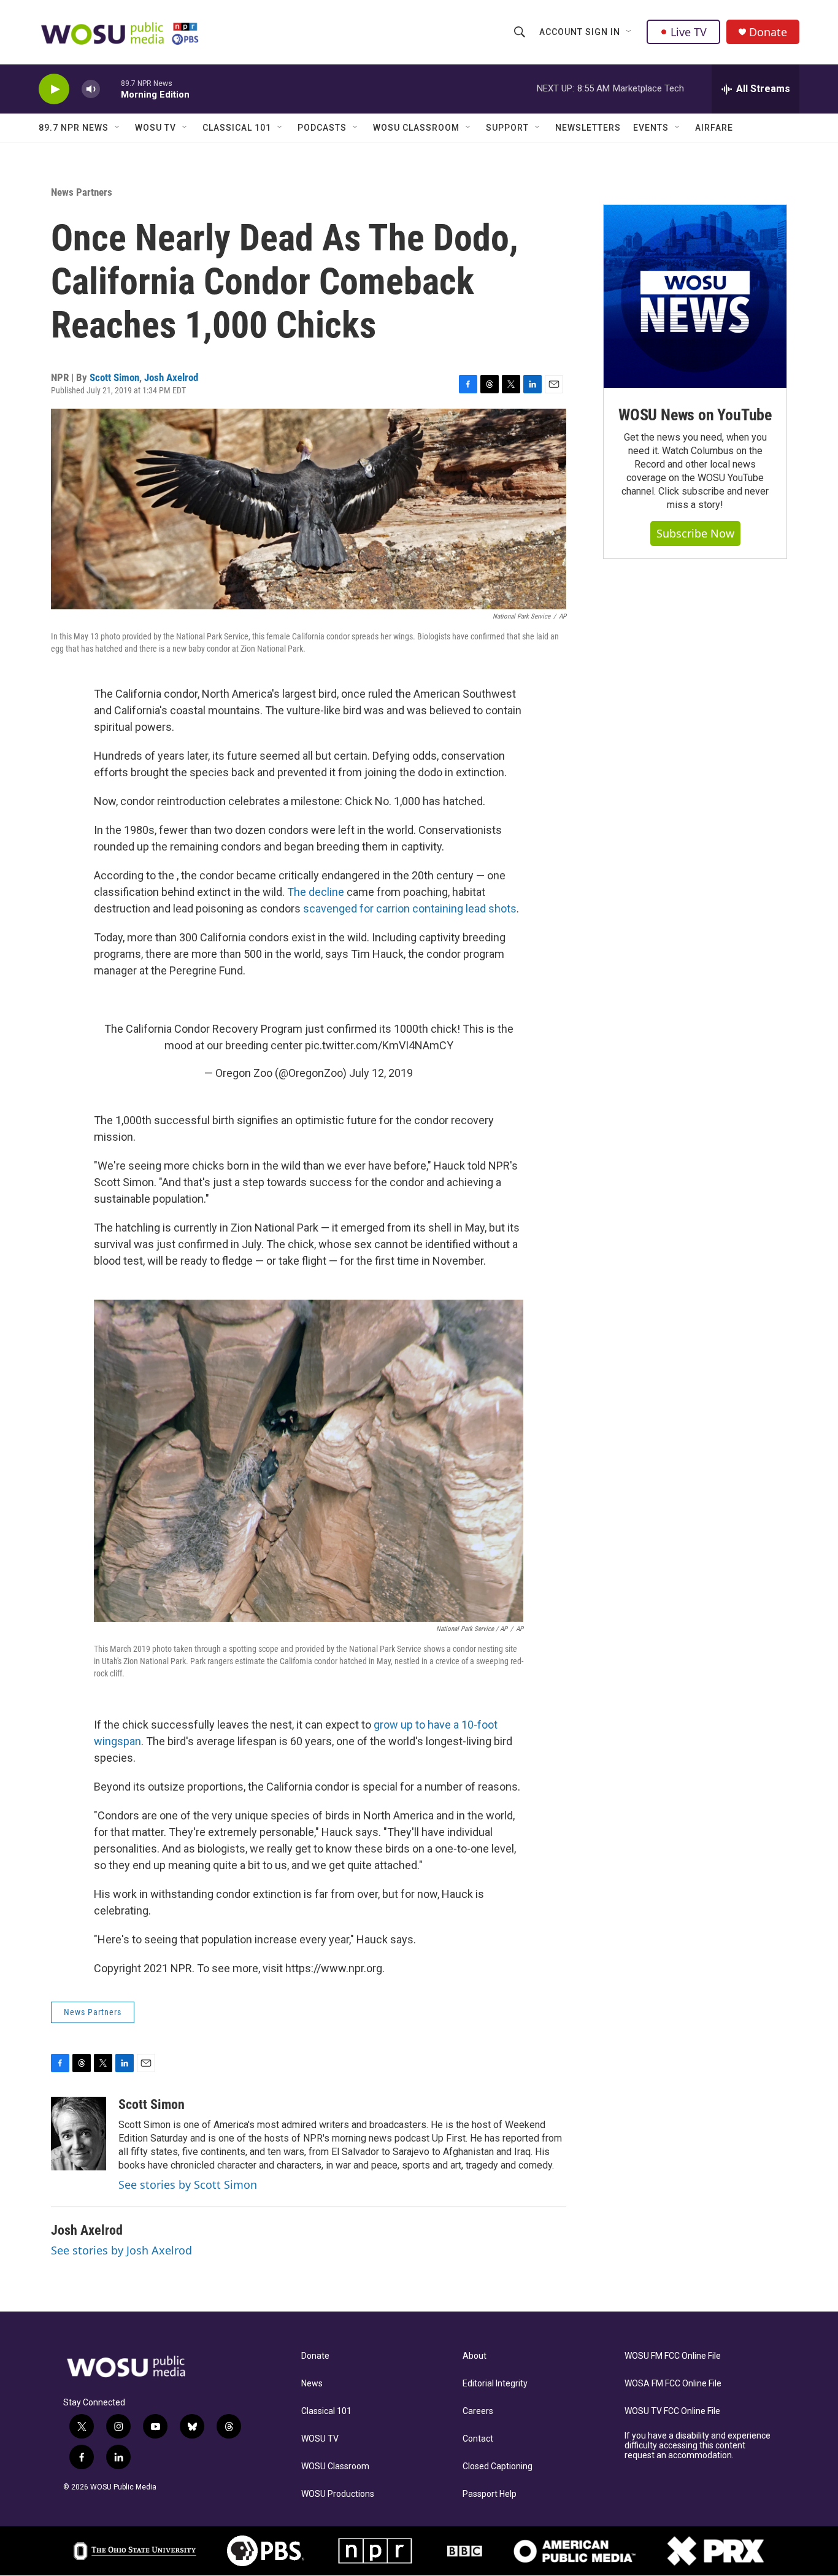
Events (651, 128)
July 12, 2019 (381, 1073)
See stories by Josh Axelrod (121, 2250)
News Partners (82, 192)
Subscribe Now (695, 533)
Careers (478, 2411)
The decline (317, 892)
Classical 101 (237, 128)
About (475, 2356)
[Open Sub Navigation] (629, 32)
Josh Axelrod (171, 377)
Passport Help (490, 2494)
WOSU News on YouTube (695, 415)
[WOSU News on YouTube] (695, 296)
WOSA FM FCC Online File (673, 2384)
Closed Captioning (498, 2466)
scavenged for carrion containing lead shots (410, 908)
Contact (478, 2439)
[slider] (110, 89)
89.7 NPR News (74, 128)
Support (507, 128)
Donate (768, 32)
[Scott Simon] (79, 2134)
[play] (54, 89)
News (312, 2384)
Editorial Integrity (495, 2384)
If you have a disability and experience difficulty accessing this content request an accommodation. (698, 2446)
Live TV (689, 32)
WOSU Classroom (416, 128)
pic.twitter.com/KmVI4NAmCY (379, 1045)
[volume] (91, 89)
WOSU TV (156, 128)
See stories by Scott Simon (188, 2185)
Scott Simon (114, 377)
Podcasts (322, 128)
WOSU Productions (338, 2494)
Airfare (714, 128)
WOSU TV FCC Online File (672, 2411)
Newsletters (588, 128)
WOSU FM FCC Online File (673, 2356)
